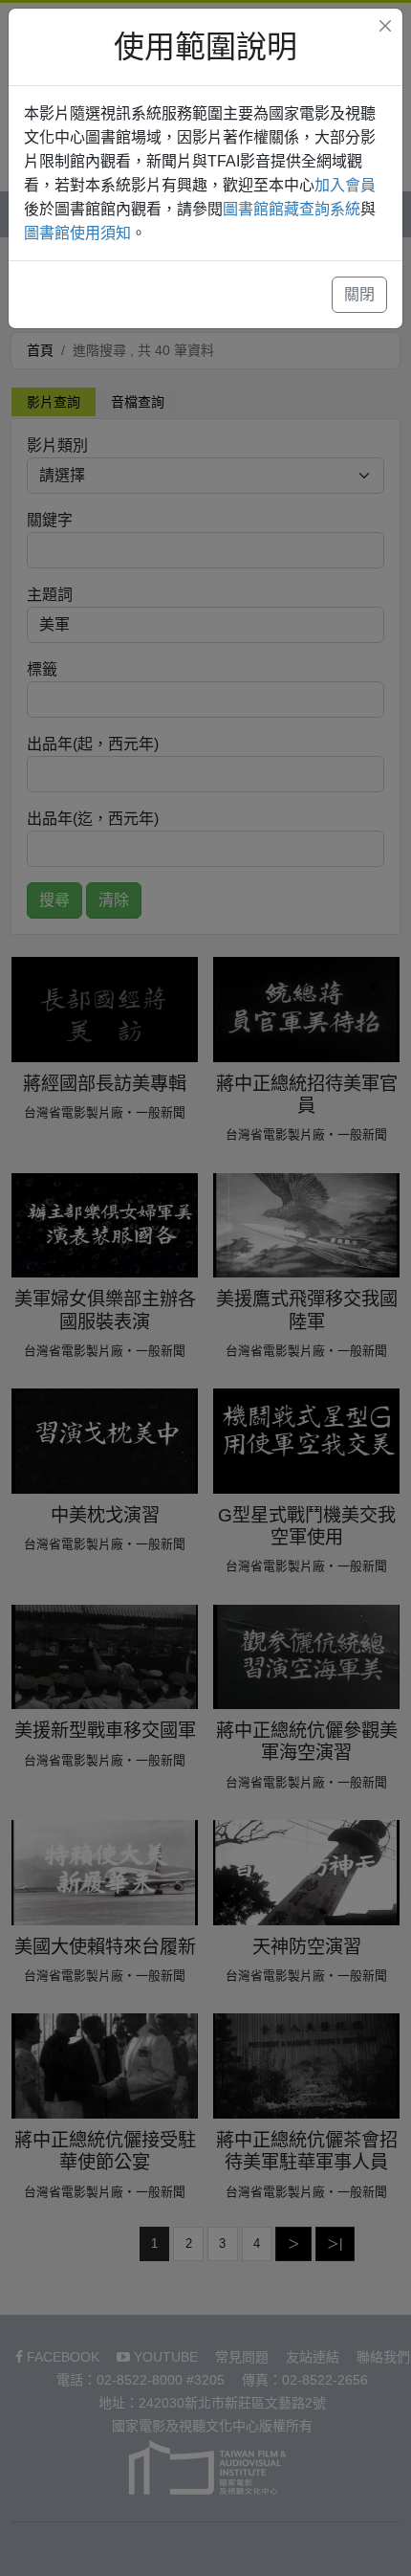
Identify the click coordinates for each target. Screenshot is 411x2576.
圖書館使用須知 (77, 233)
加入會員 (345, 185)
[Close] (385, 26)
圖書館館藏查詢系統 (292, 209)
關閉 (359, 294)
